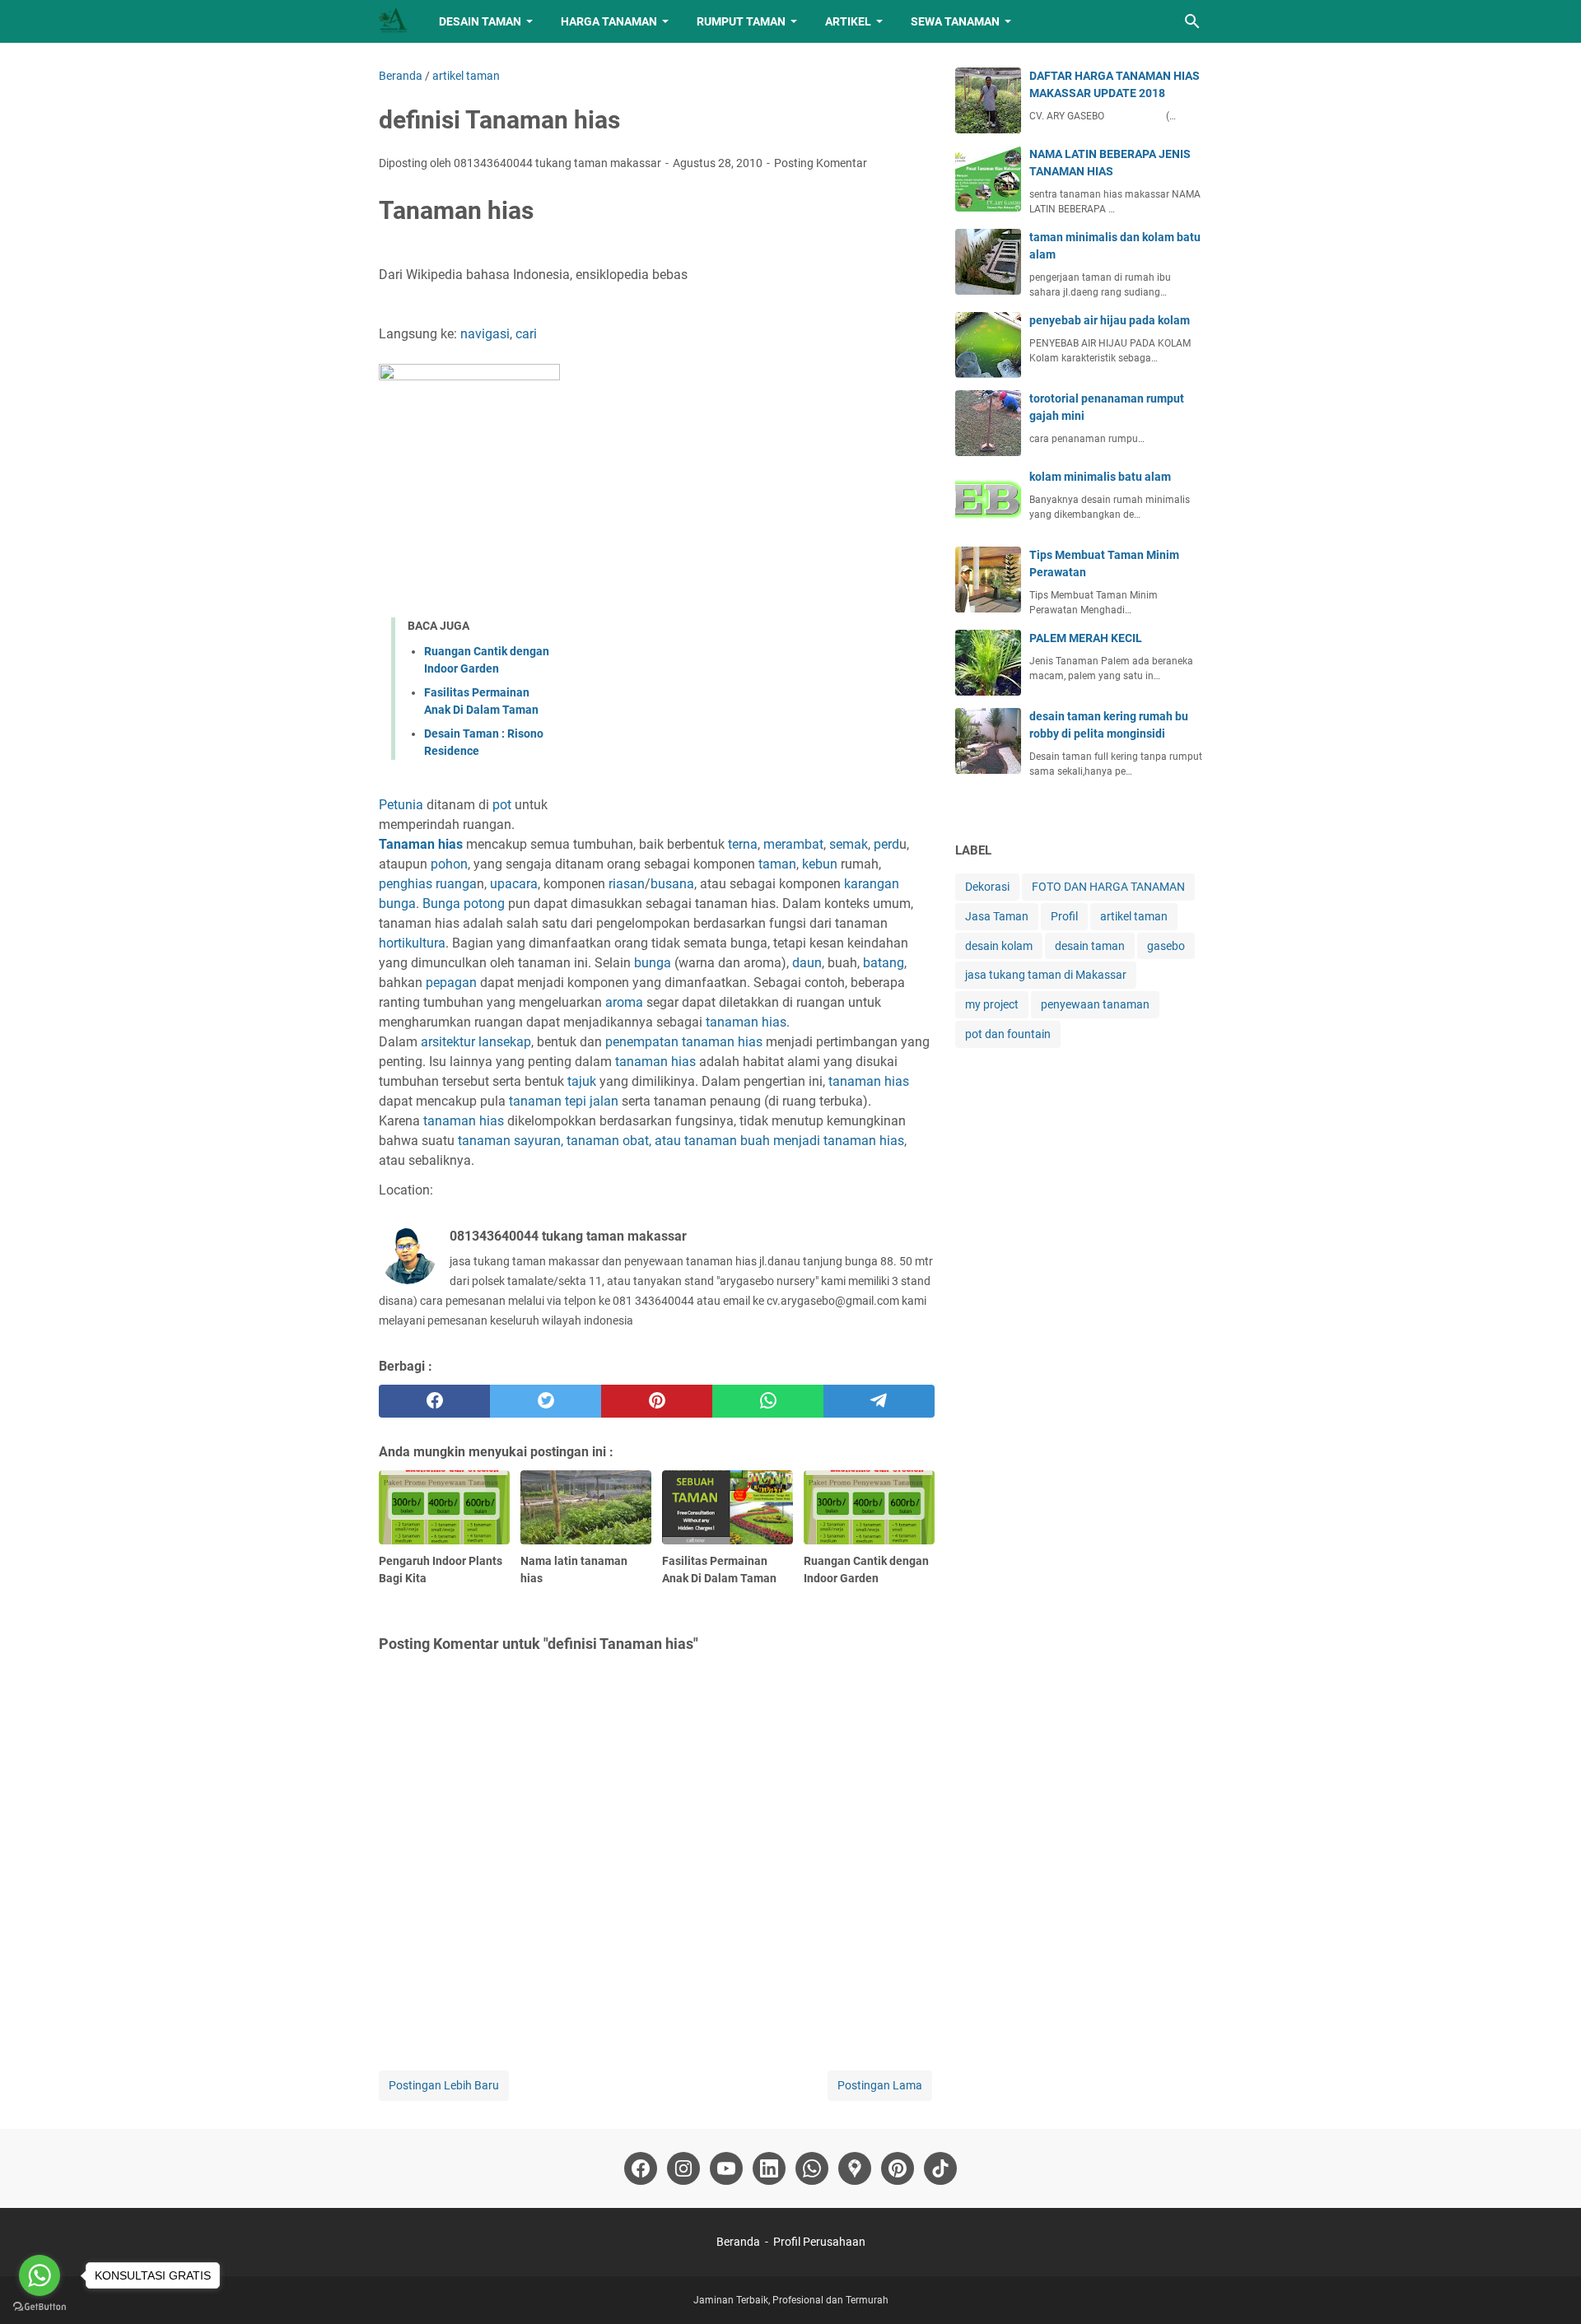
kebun (820, 864)
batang (884, 963)
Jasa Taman (997, 916)
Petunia (401, 805)
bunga (653, 963)
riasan (627, 884)
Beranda (738, 2242)
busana (672, 884)
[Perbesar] (385, 782)
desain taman (1090, 946)
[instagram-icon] (683, 2168)
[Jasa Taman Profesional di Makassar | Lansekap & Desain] (394, 21)
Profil (1064, 916)
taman (777, 864)
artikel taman (1134, 916)
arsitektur (448, 1042)
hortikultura (412, 943)
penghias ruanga (428, 884)
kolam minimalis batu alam (1100, 477)
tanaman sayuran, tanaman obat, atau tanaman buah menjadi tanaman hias (681, 1141)
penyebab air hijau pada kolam (1110, 320)
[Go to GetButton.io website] (40, 2307)
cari (526, 334)
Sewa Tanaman (955, 21)
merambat (793, 844)
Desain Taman (480, 21)
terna (743, 844)
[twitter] (546, 1401)
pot (502, 805)
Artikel (848, 21)
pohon (449, 864)
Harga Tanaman (609, 21)
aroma (624, 1002)
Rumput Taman (741, 21)
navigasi (485, 334)
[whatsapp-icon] (812, 2168)
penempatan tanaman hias (684, 1042)
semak (849, 844)
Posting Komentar (821, 163)
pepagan (451, 983)
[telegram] (879, 1401)
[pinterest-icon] (898, 2168)
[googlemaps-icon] (855, 2168)
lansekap (503, 1042)
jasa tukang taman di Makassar (1046, 975)
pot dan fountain (1008, 1034)
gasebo (1166, 946)
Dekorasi (987, 887)
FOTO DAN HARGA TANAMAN (1108, 887)
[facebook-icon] (641, 2168)
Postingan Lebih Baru (444, 2085)
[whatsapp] (768, 1401)
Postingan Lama (880, 2085)
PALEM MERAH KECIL (1086, 638)
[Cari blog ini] (1192, 21)
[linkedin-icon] (769, 2168)
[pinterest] (657, 1401)
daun (807, 963)
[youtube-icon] (726, 2168)
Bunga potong (464, 904)
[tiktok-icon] (940, 2168)
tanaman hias (746, 1022)
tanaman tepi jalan (564, 1101)
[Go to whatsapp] (40, 2275)
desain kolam (999, 946)
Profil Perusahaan (819, 2242)
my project (992, 1004)
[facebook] (434, 1401)
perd (886, 844)
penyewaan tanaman (1095, 1004)
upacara (514, 884)
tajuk (582, 1081)
